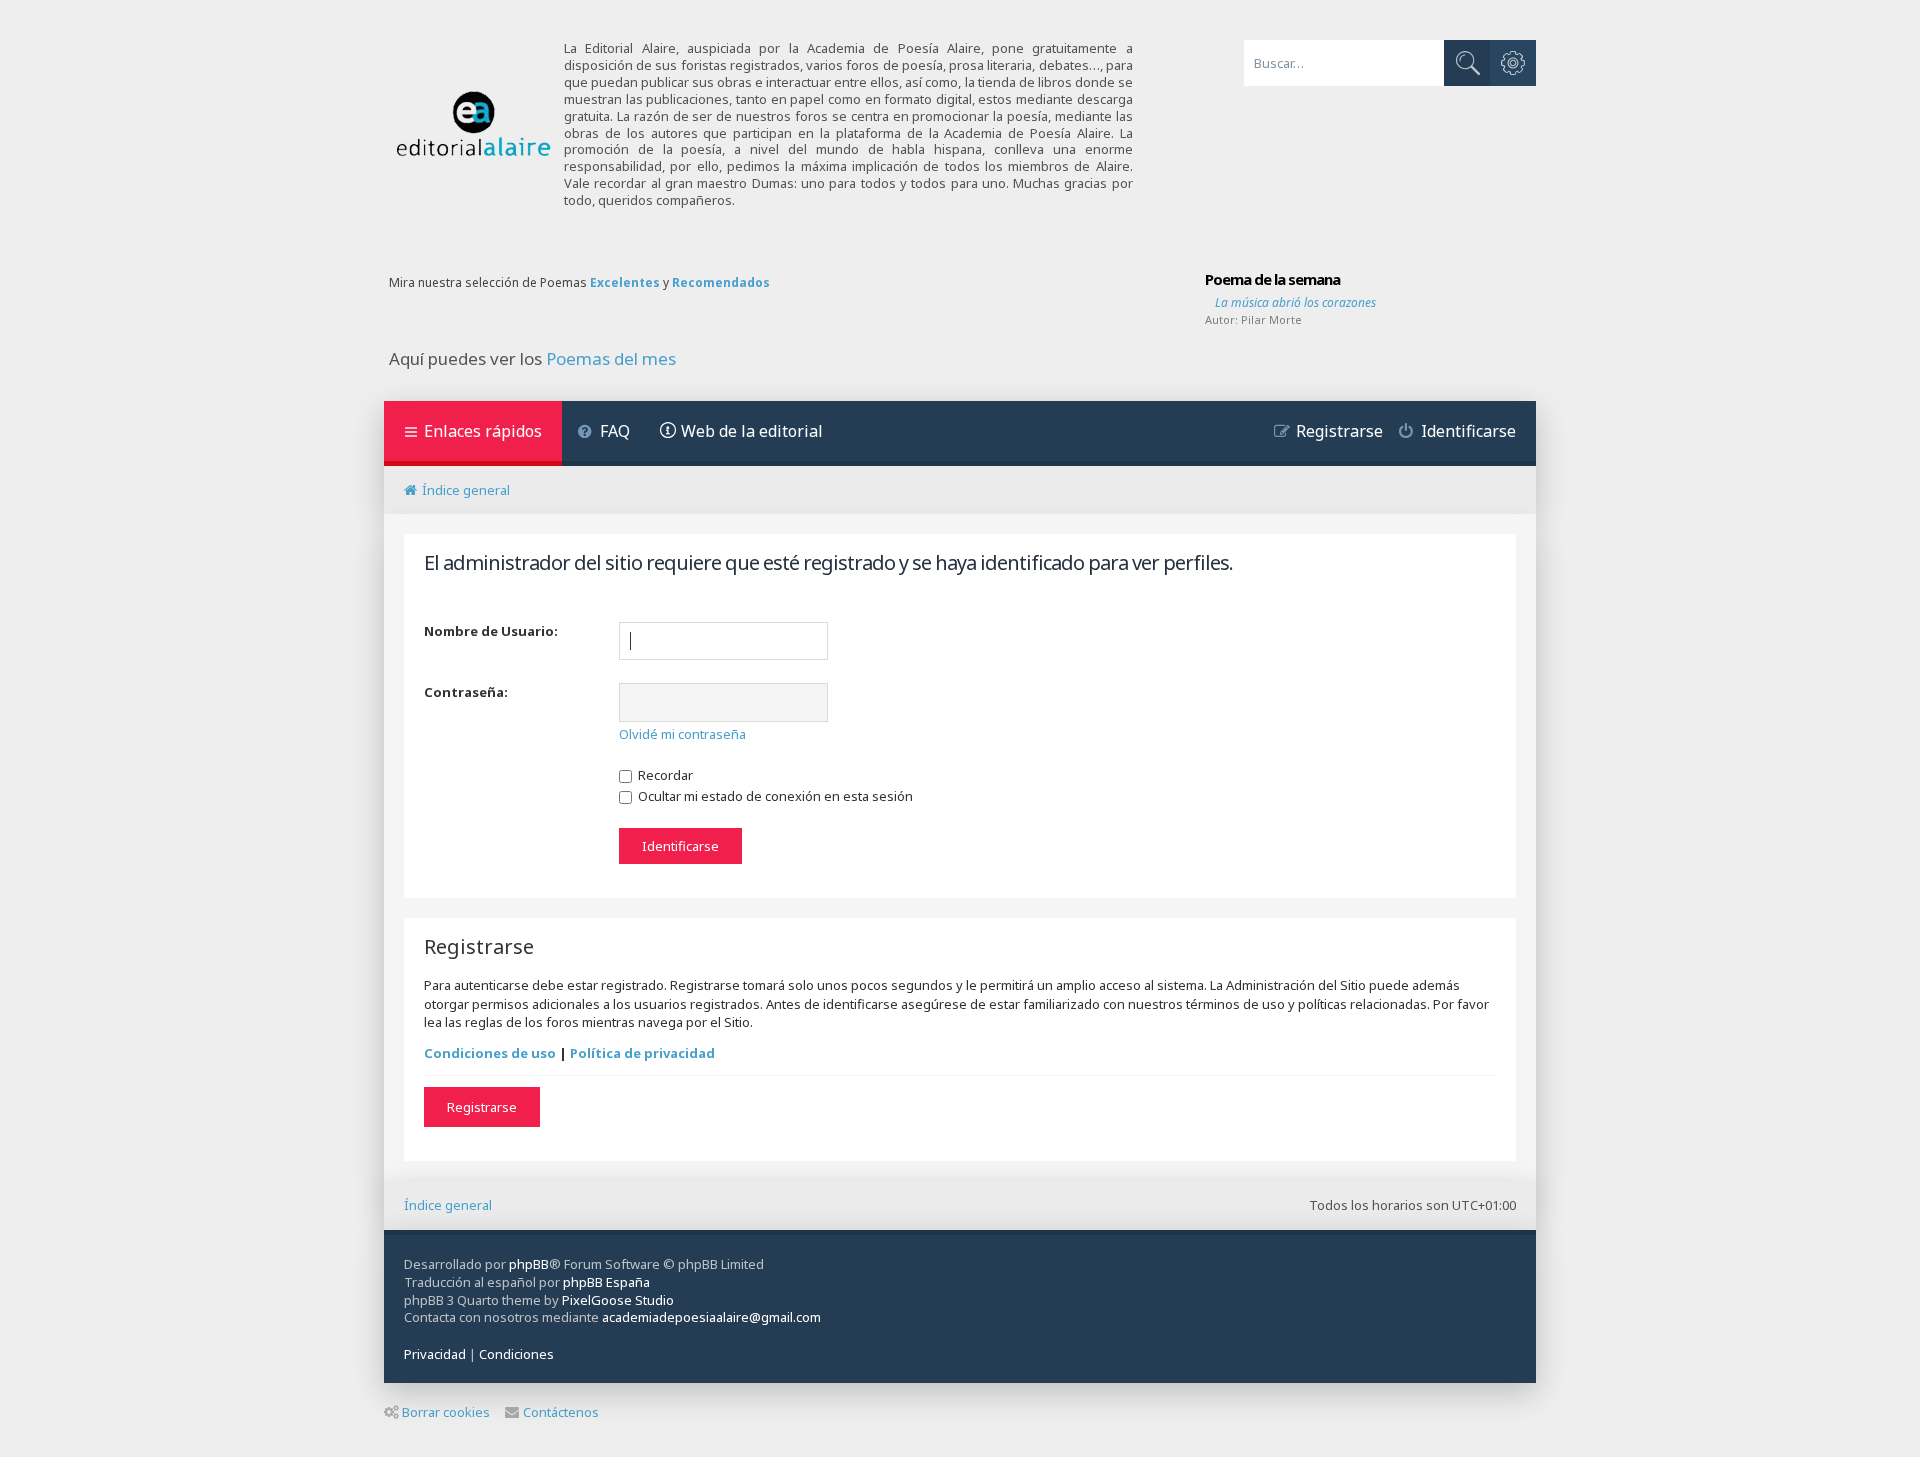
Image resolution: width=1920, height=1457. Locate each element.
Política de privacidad (642, 1053)
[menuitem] (603, 433)
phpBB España (606, 1282)
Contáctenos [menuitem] (561, 1412)
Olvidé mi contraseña (682, 734)
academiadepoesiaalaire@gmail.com (711, 1317)
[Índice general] (474, 124)
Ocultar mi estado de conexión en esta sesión (774, 796)
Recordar (664, 775)
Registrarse (482, 1107)
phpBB (529, 1264)
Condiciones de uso (490, 1053)
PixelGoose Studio (618, 1300)
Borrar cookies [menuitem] (446, 1412)
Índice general (448, 1205)
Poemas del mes (611, 359)
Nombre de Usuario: (491, 631)
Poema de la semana (1272, 279)
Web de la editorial (752, 431)
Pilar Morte (1271, 319)
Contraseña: (466, 692)
